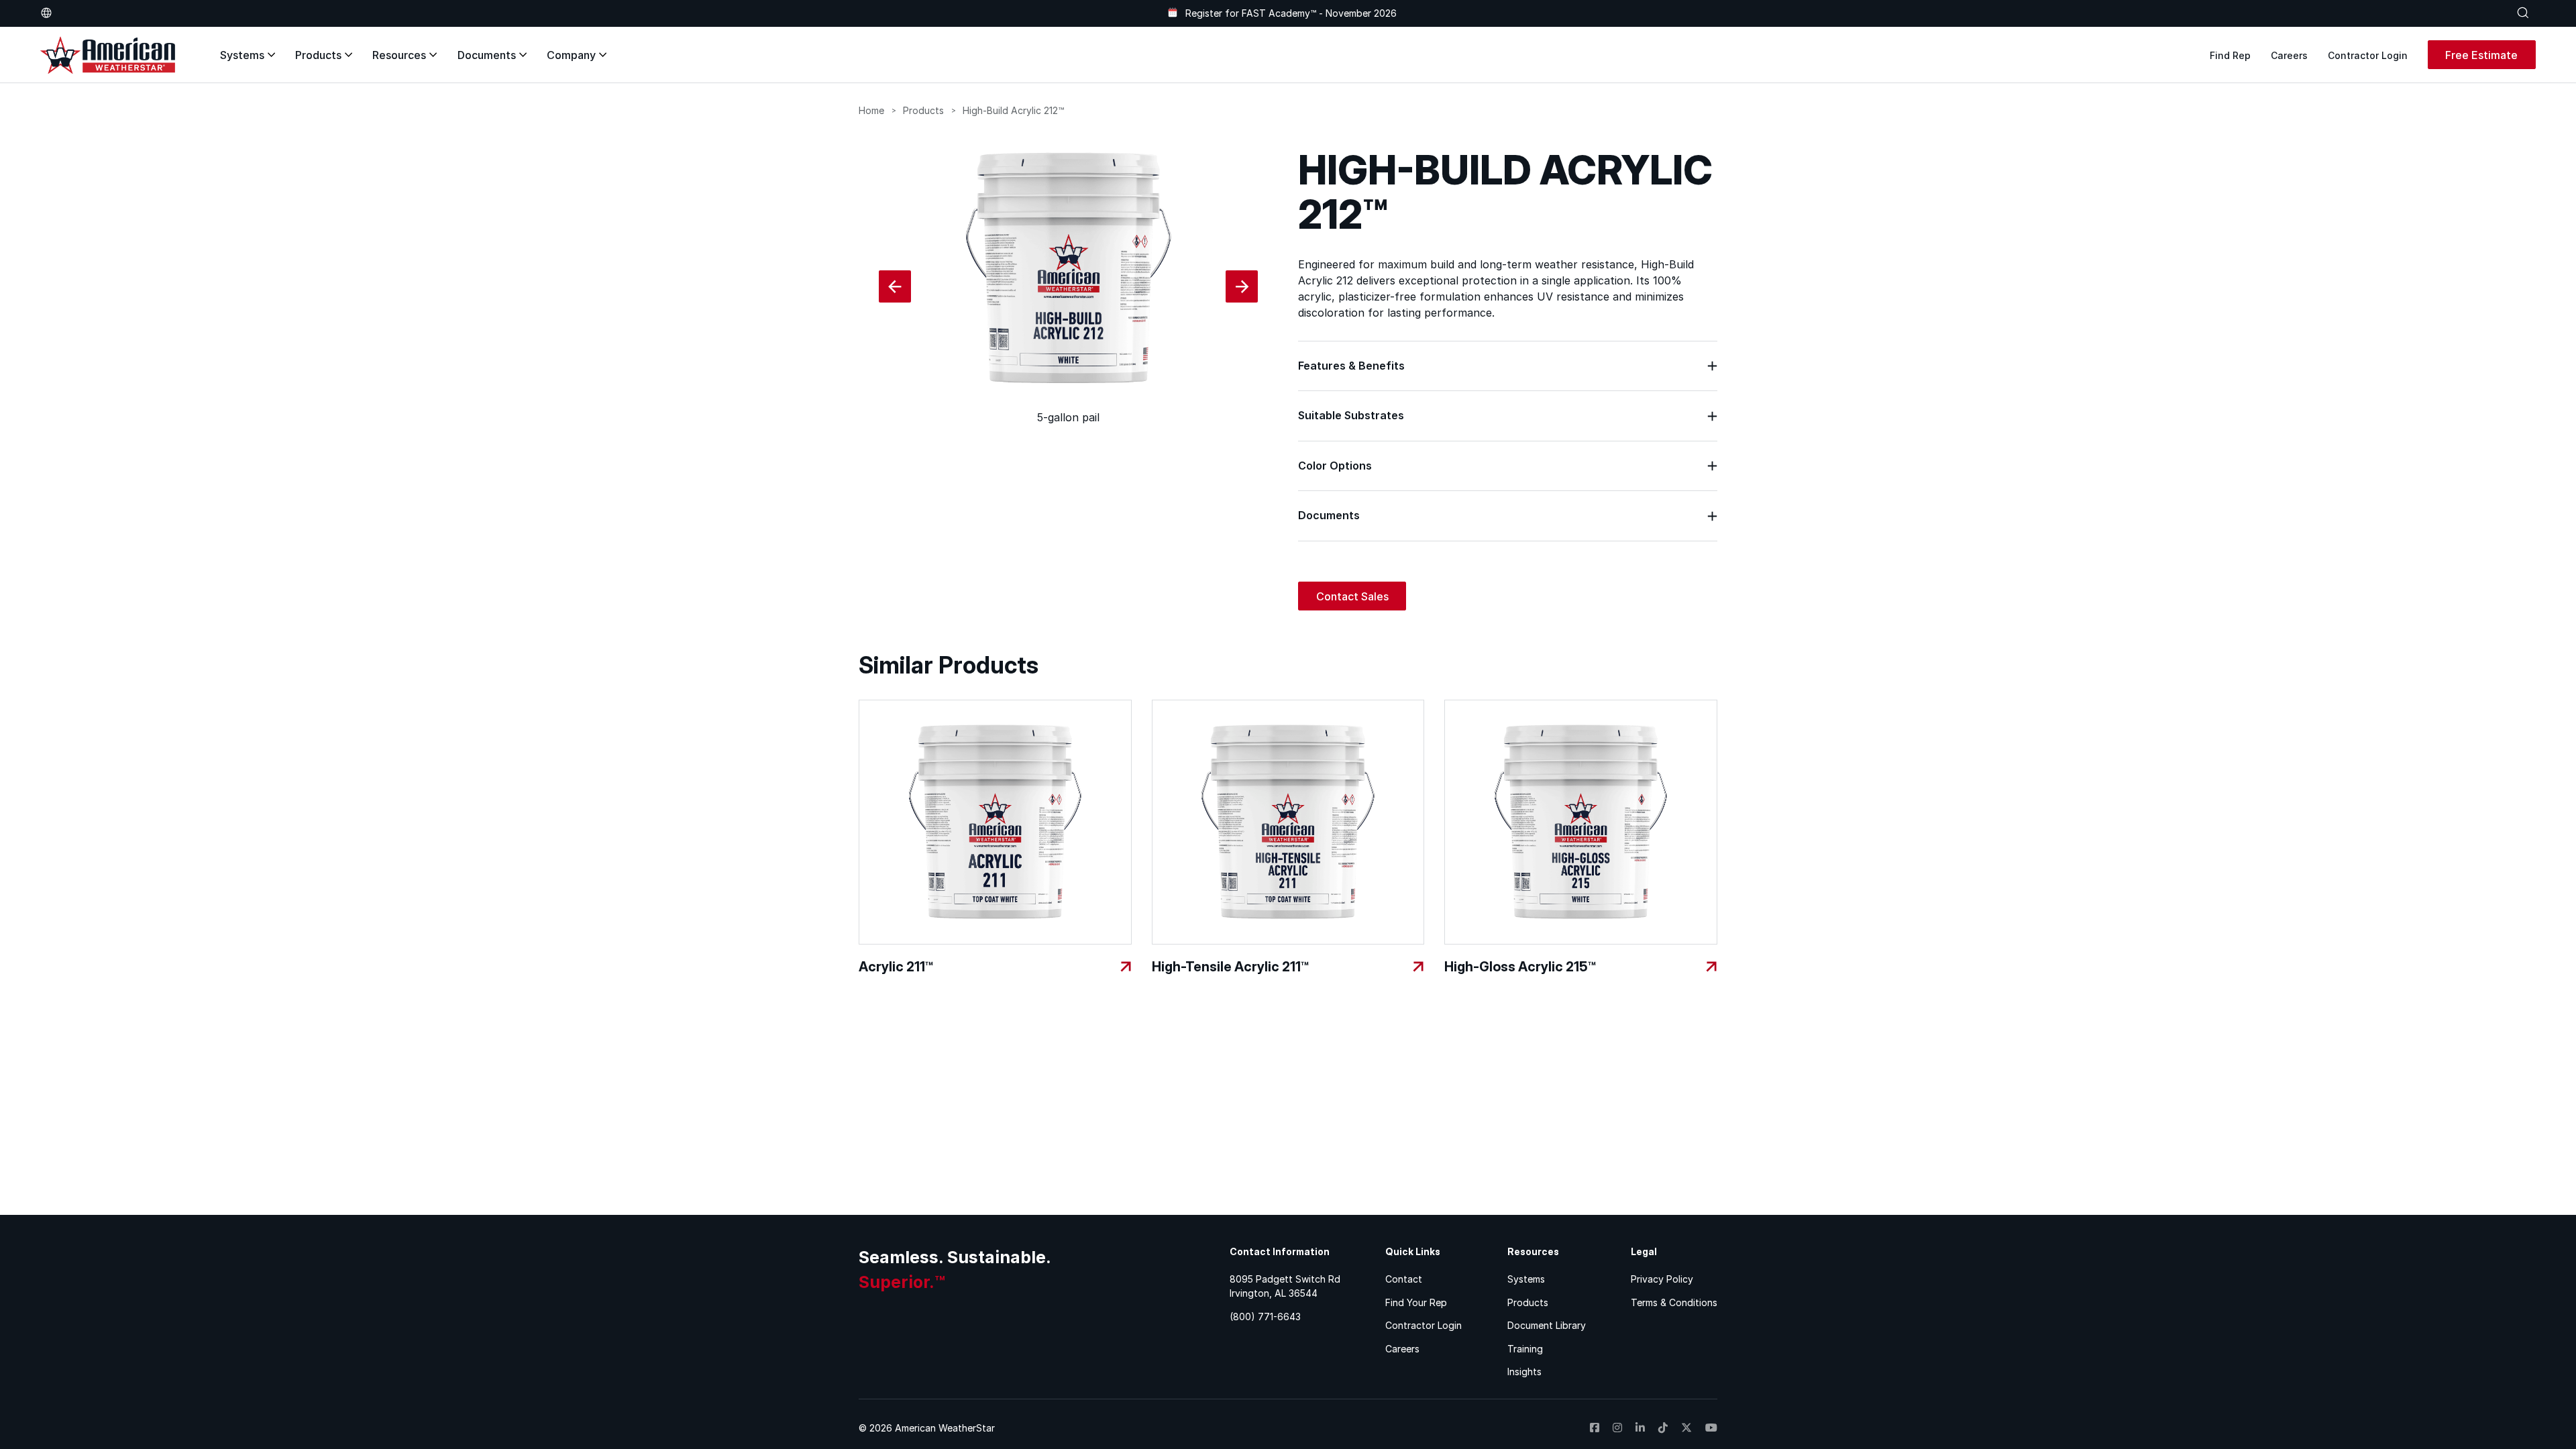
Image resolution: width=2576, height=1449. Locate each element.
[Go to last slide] (895, 286)
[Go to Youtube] (1711, 1428)
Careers (2289, 55)
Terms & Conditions (1674, 1302)
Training (1525, 1349)
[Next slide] (1242, 286)
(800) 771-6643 (1265, 1317)
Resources (399, 55)
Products (318, 55)
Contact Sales (1352, 596)
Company (571, 55)
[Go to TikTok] (1663, 1428)
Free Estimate (2481, 55)
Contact (1404, 1279)
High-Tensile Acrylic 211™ (1230, 967)
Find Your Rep (1416, 1302)
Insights (1524, 1372)
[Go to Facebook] (1595, 1428)
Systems (242, 55)
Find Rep (2230, 55)
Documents (487, 55)
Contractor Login (2368, 55)
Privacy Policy (1662, 1279)
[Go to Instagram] (1617, 1428)
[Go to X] (1686, 1428)
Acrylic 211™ (896, 967)
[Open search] (2523, 13)
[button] (1508, 366)
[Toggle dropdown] (46, 13)
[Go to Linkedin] (1640, 1428)
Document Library (1547, 1325)
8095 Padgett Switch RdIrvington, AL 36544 (1285, 1286)
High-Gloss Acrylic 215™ (1520, 967)
